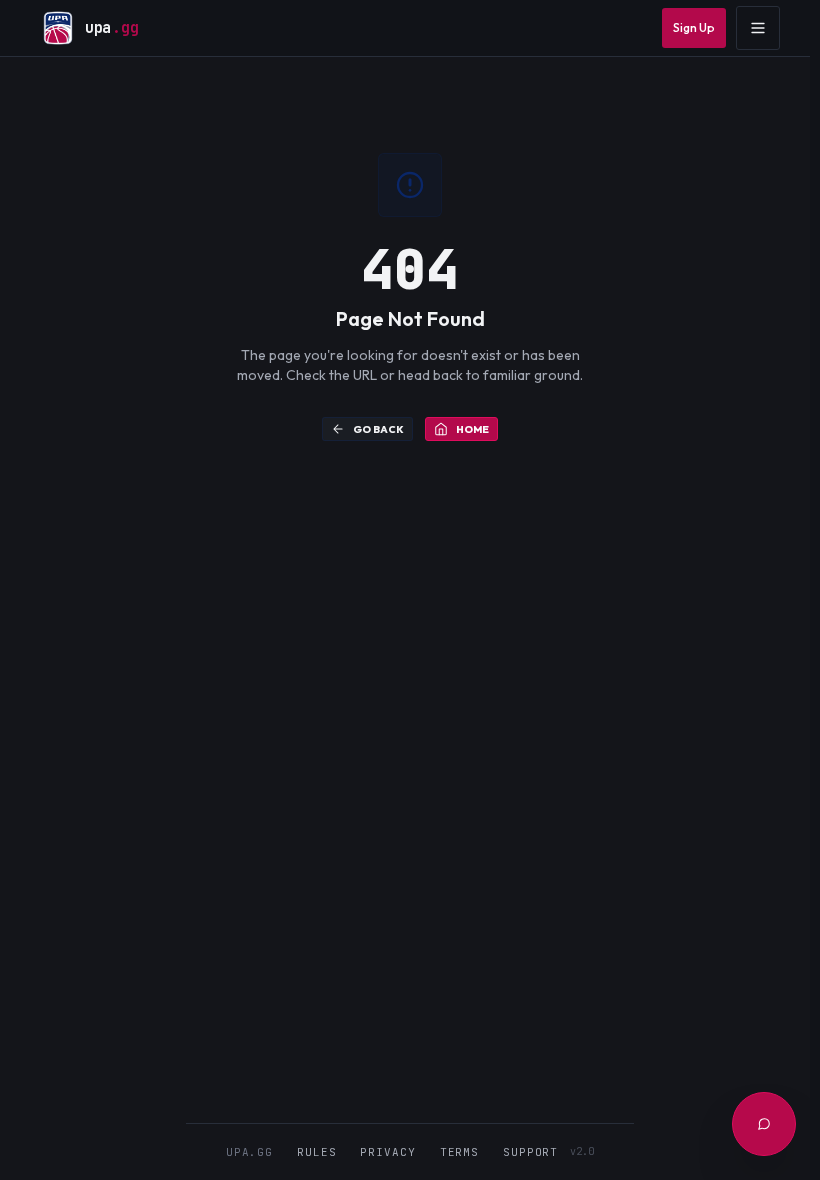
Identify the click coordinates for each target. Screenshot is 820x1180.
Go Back (378, 429)
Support (530, 1152)
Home (472, 429)
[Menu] (758, 28)
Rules (316, 1152)
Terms (459, 1152)
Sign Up (694, 27)
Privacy (387, 1152)
